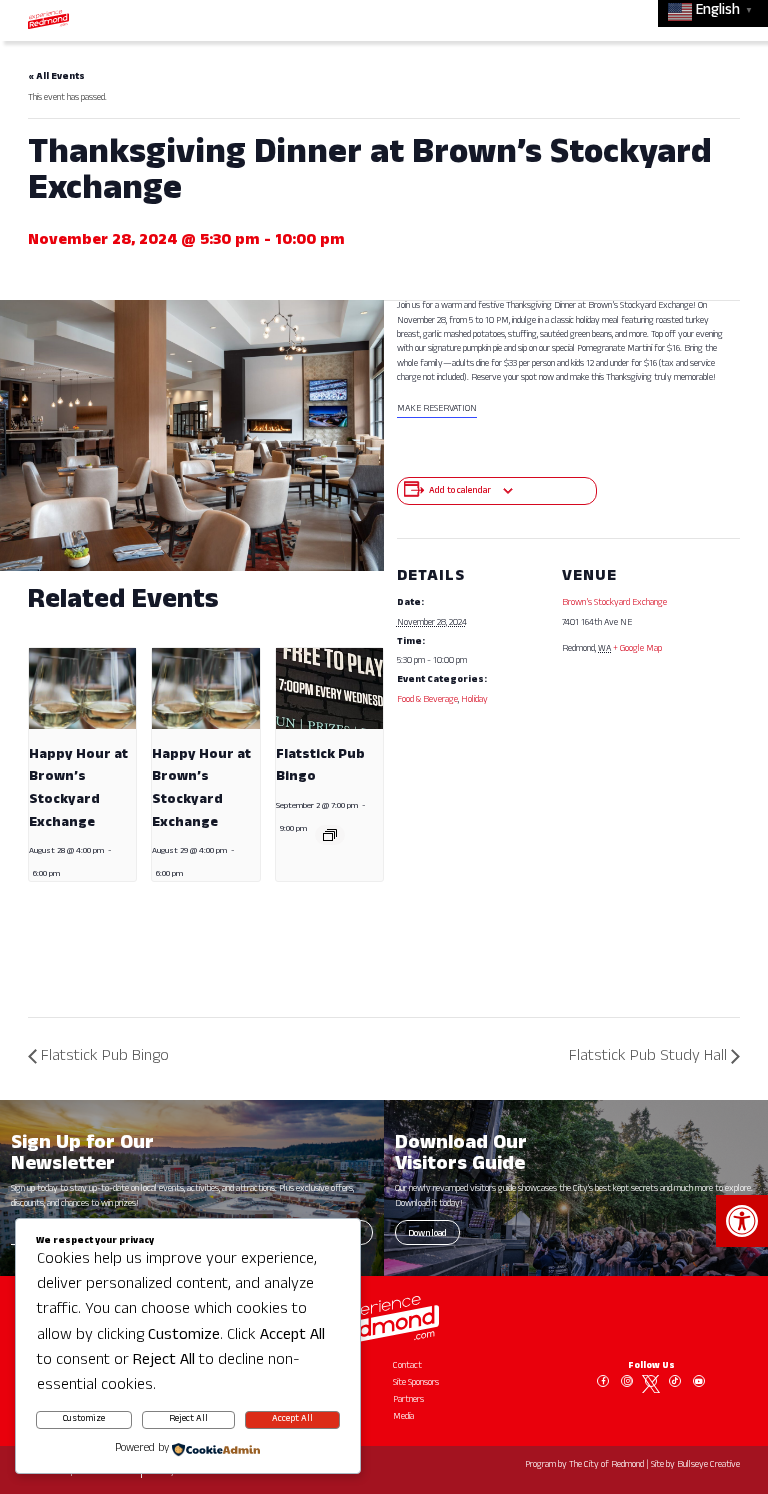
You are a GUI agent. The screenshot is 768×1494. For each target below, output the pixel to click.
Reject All (188, 1419)
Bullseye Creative (708, 1465)
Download (427, 1234)
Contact (407, 1366)
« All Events (56, 77)
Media (403, 1417)
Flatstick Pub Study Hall (648, 1058)
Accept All (292, 1419)
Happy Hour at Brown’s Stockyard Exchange (78, 789)
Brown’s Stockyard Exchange (614, 603)
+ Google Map (637, 649)
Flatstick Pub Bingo (105, 1058)
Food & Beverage (427, 700)
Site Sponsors (416, 1383)
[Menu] (726, 19)
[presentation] (82, 688)
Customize (84, 1419)
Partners (408, 1400)
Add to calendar (460, 491)
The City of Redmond (606, 1465)
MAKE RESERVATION (437, 409)
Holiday (474, 700)
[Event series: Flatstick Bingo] (330, 835)
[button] (742, 1221)
